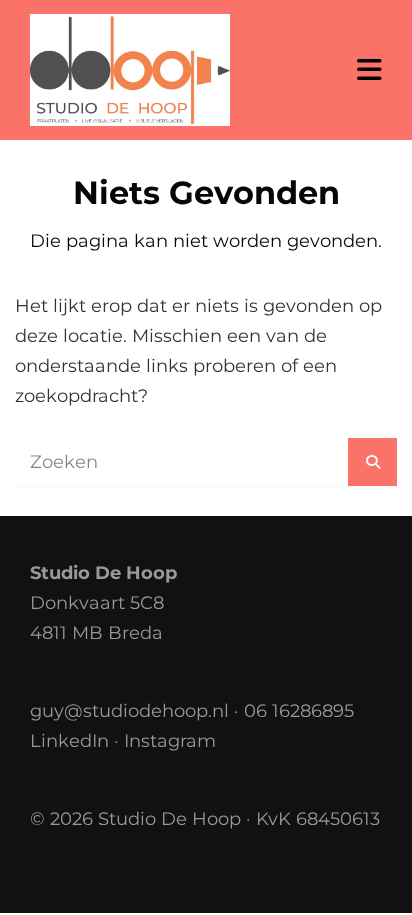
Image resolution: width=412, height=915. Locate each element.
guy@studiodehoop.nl (129, 711)
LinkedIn (69, 741)
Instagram (170, 741)
